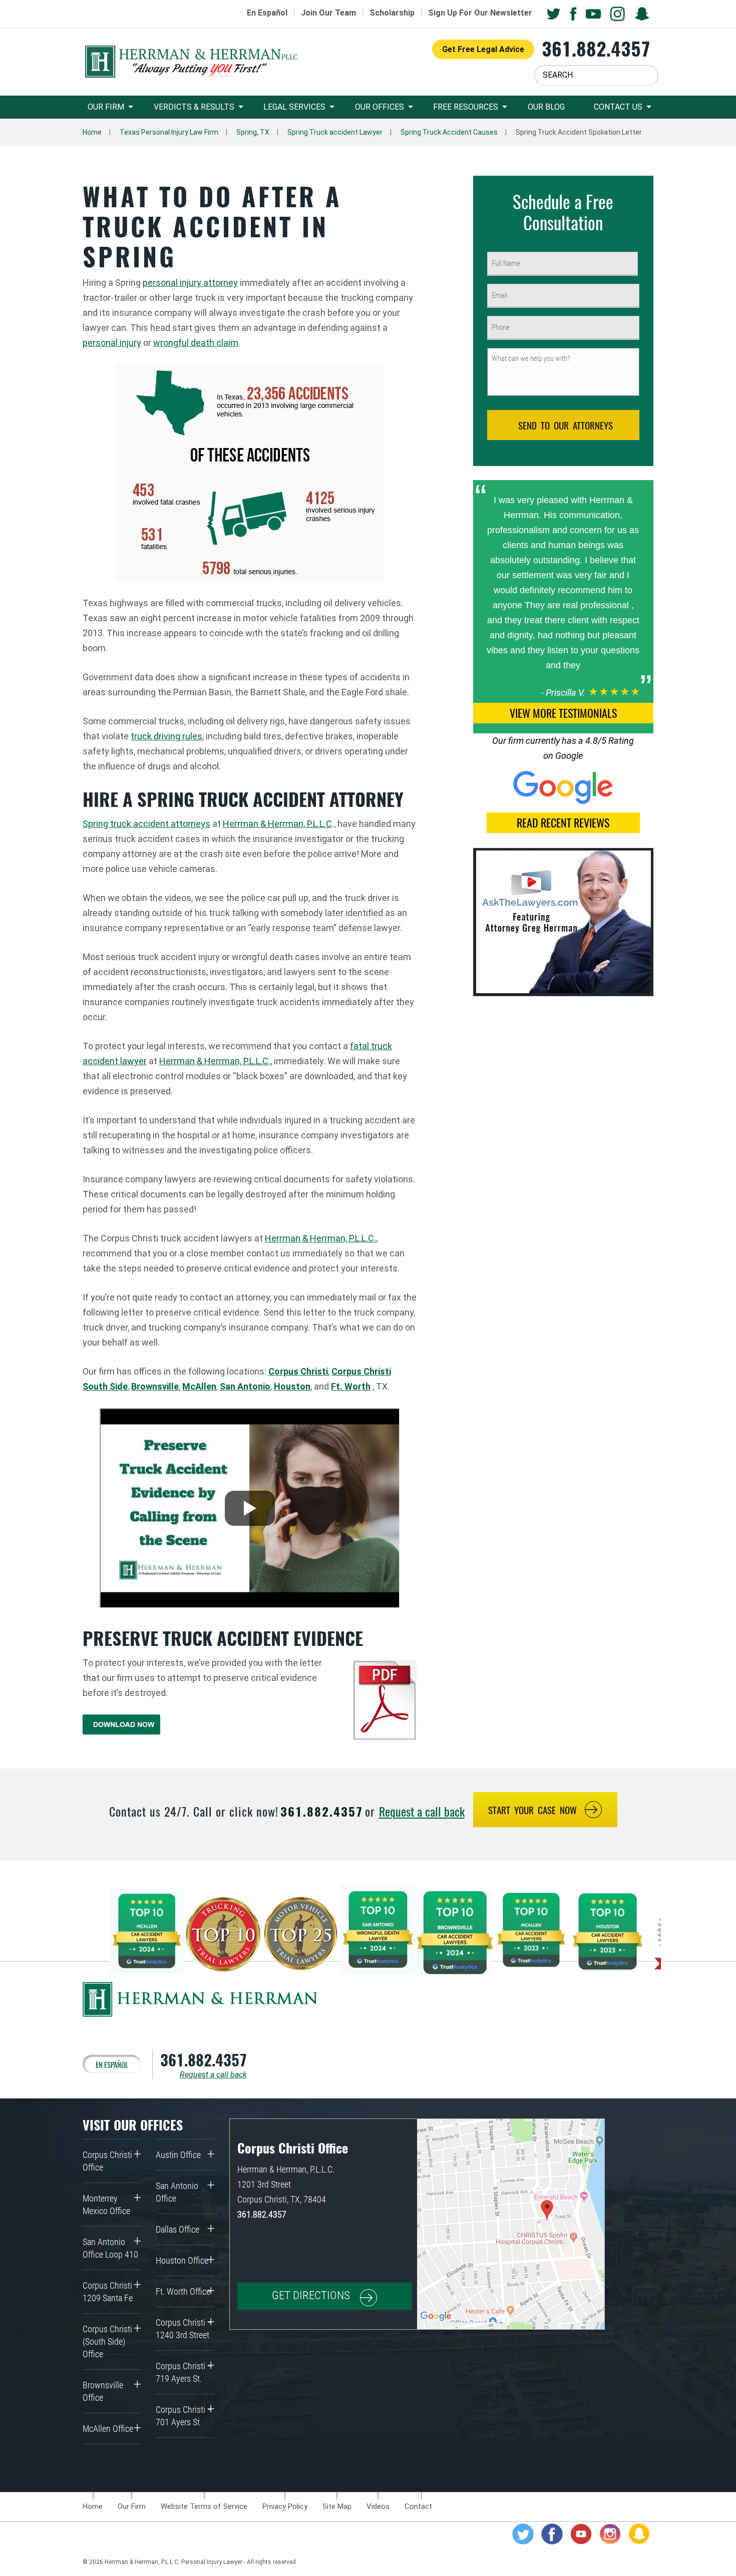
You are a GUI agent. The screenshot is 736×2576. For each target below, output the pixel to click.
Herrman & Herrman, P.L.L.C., (216, 1061)
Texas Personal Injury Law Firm (169, 132)
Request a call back (422, 1811)
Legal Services (294, 107)
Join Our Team (328, 13)
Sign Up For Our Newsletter (480, 13)
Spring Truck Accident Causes (449, 132)
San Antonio (245, 1386)
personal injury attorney (190, 283)
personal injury (112, 343)
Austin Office (178, 2155)
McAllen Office (108, 2429)
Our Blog (546, 107)
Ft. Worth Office (183, 2291)
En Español (267, 13)
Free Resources (466, 107)
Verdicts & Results (194, 107)
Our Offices (380, 107)
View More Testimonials (563, 713)
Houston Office (182, 2260)
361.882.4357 (596, 48)
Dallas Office (177, 2229)
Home (92, 132)
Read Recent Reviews (563, 822)
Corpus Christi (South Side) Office (107, 2341)
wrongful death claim (196, 343)
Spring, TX (253, 132)
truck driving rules (166, 736)
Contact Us (618, 107)
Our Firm (106, 107)
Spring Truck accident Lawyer (335, 132)
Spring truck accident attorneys (146, 824)
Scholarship (392, 13)
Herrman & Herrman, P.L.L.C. (320, 1238)
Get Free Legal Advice (483, 49)
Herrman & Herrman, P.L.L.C (277, 824)
